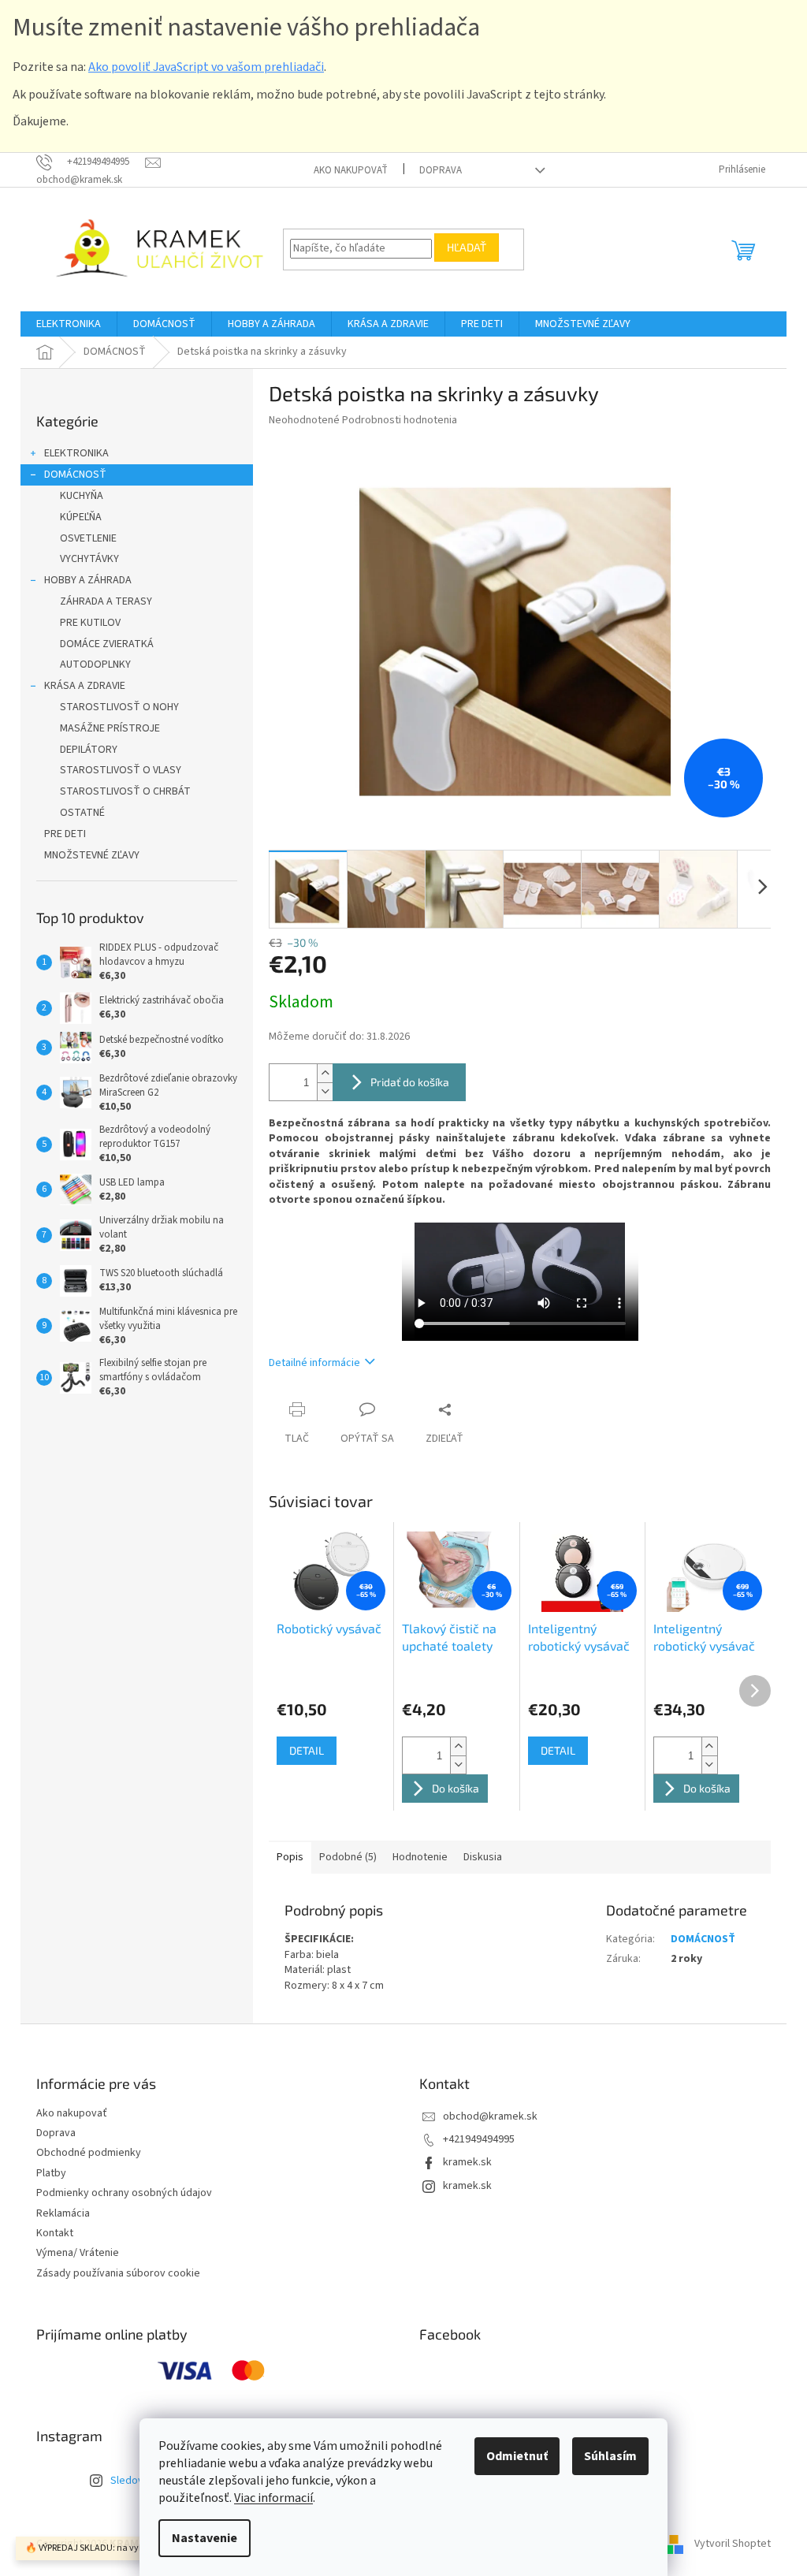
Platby (51, 2173)
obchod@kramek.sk (490, 2116)
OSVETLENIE (88, 538)
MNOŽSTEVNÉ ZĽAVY (92, 855)
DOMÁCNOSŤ (75, 475)
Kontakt (55, 2233)
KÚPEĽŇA (81, 517)
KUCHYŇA (82, 496)
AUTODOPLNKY (95, 664)
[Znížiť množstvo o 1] (325, 1091)
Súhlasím (610, 2456)
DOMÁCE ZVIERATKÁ (107, 644)
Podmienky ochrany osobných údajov (124, 2193)
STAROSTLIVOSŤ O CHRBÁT (125, 791)
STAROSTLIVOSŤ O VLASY (121, 770)
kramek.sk (467, 2162)
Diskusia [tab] (483, 1857)
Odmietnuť (517, 2456)
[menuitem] (69, 324)
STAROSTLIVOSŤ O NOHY (119, 707)
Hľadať (467, 247)
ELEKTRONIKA (76, 453)
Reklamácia (63, 2213)
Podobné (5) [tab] (348, 1857)
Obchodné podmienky (89, 2153)
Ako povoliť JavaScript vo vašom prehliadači (206, 67)
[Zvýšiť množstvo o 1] (325, 1073)
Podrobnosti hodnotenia (400, 420)
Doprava (441, 170)
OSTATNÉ (82, 813)
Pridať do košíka (410, 1082)
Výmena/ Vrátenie (78, 2253)
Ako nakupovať (351, 170)
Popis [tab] (290, 1857)
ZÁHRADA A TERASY (106, 601)
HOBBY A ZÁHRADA (88, 580)
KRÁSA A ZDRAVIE (85, 686)
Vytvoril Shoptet (733, 2544)
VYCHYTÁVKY (89, 559)
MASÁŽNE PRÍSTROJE (110, 728)
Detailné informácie (314, 1363)
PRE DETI (65, 834)
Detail (307, 1750)
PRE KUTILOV (90, 623)
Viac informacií (273, 2498)
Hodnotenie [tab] (420, 1857)
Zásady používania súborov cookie (118, 2273)
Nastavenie (205, 2538)
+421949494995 (479, 2139)
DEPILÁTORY (89, 750)
